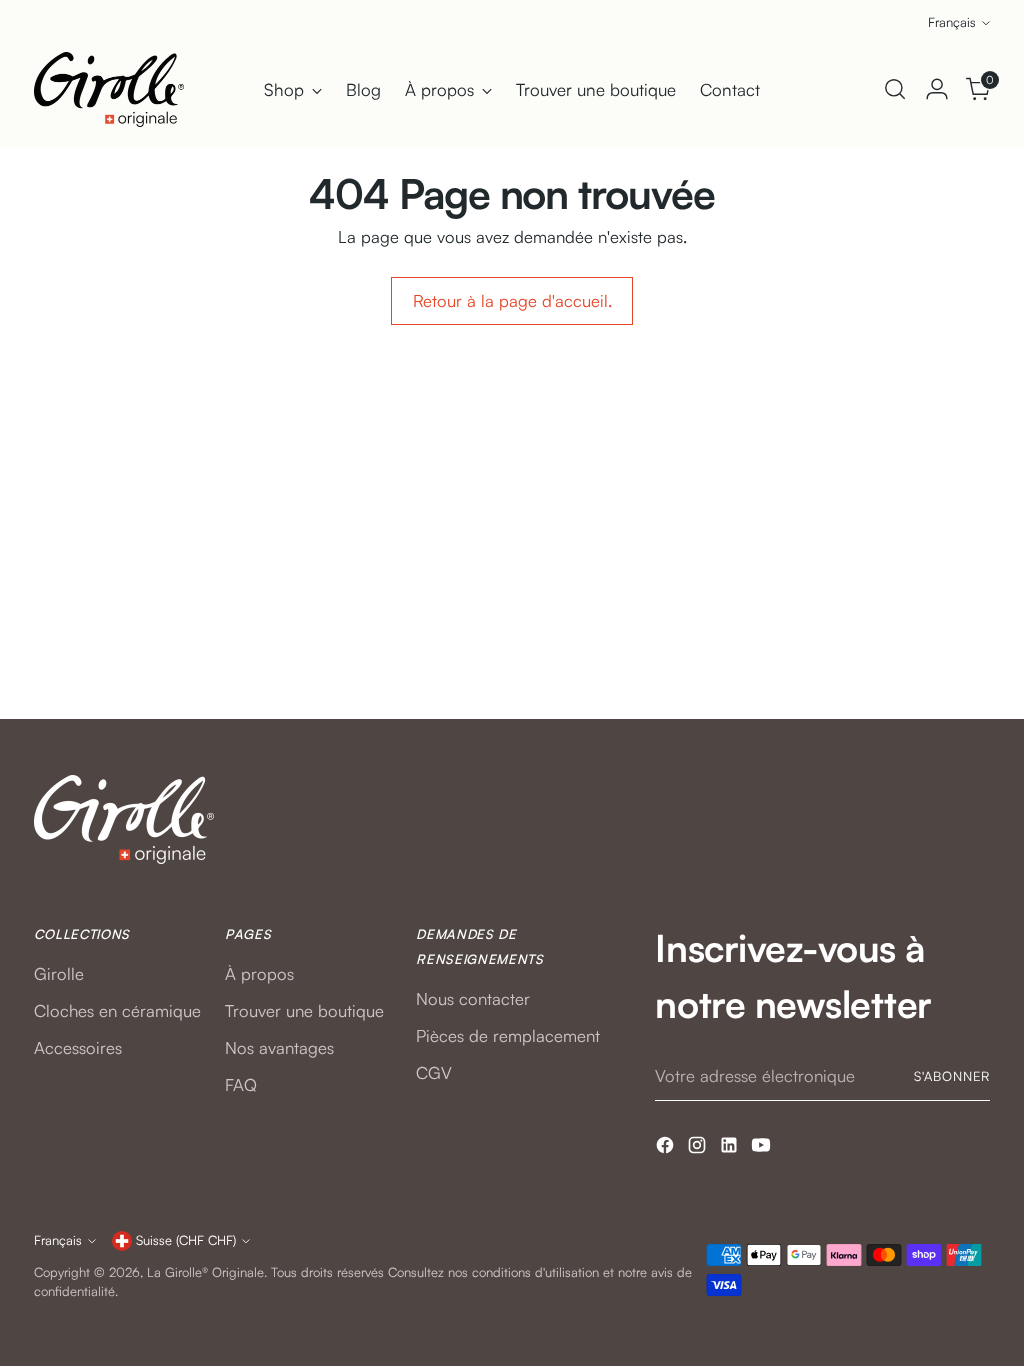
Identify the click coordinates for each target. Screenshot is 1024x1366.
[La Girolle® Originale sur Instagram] (699, 1148)
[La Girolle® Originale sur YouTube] (763, 1148)
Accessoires (78, 1047)
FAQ (241, 1084)
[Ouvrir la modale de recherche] (895, 89)
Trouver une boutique (304, 1010)
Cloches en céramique (117, 1010)
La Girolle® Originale (205, 1272)
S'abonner (952, 1076)
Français (952, 22)
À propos (259, 973)
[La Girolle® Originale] (109, 89)
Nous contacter (473, 998)
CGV (434, 1072)
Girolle (59, 973)
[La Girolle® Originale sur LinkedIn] (731, 1148)
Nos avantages (279, 1047)
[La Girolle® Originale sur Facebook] (667, 1148)
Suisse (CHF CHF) (186, 1240)
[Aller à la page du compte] (937, 89)
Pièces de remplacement (508, 1035)
